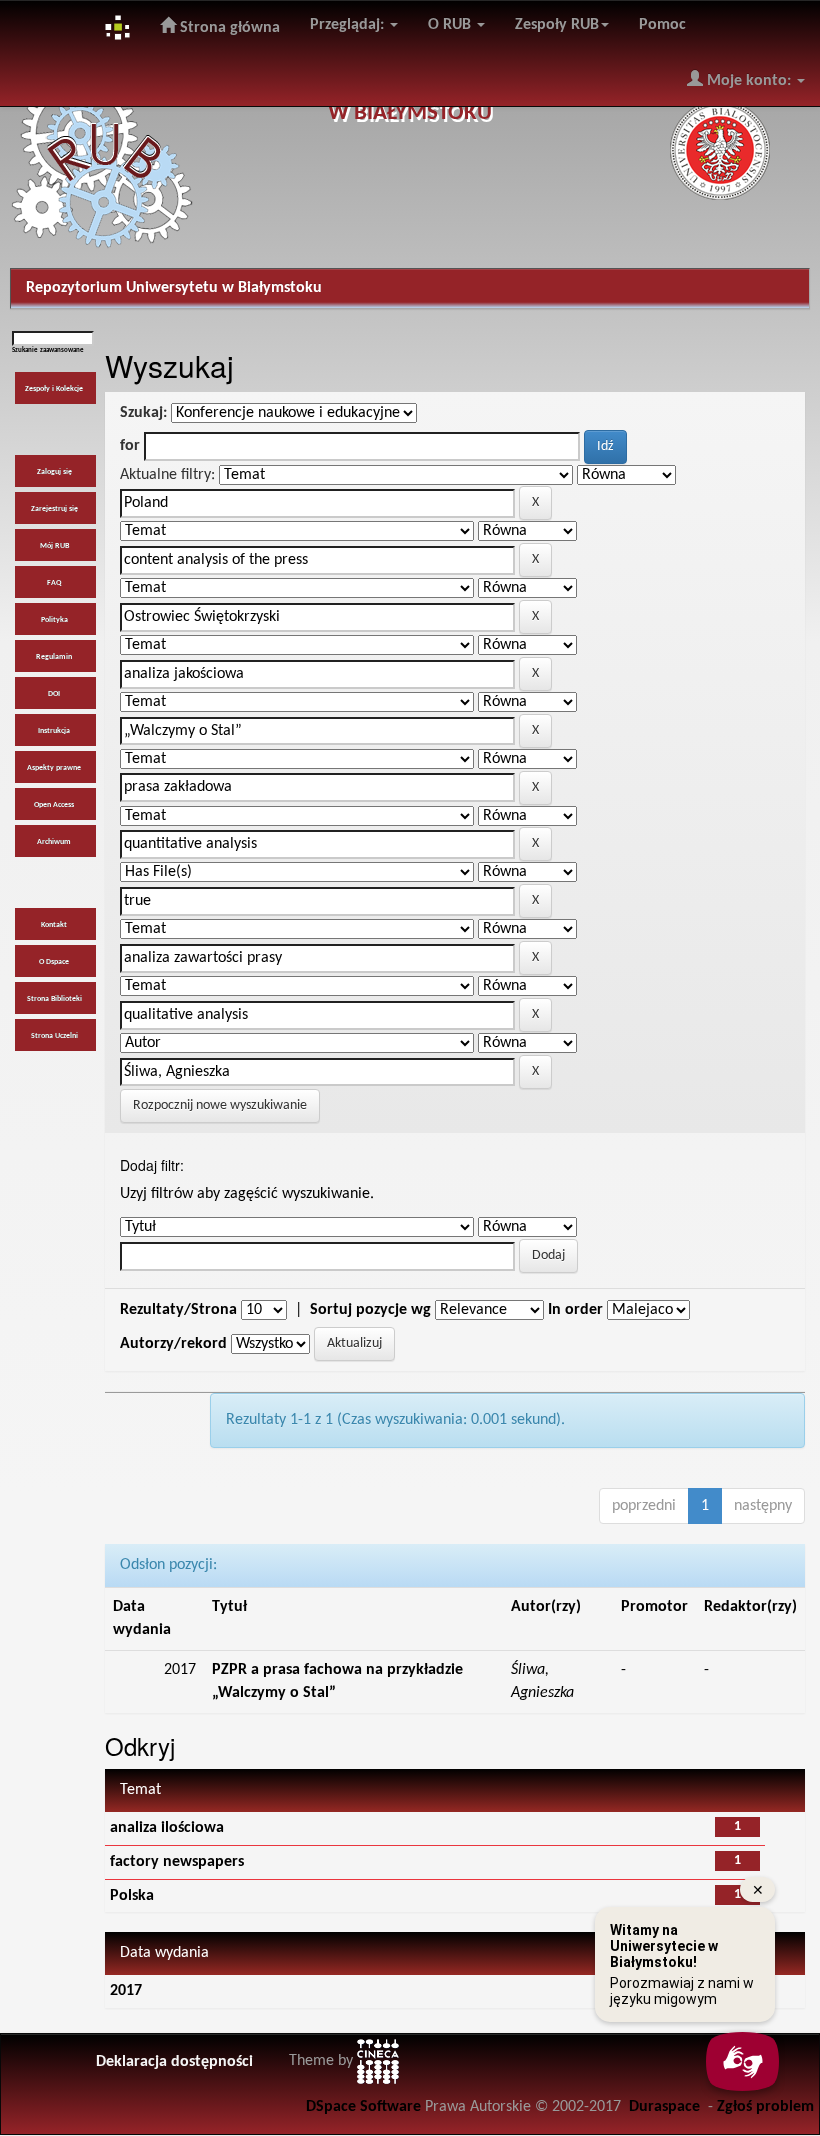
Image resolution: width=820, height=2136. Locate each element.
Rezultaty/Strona (178, 1310)
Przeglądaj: (349, 25)
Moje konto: (749, 81)
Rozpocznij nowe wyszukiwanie (220, 1105)
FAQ (54, 583)
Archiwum (54, 842)
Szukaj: (143, 413)
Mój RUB (54, 546)
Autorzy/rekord (173, 1344)
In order (575, 1310)
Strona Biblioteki (54, 999)
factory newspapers (177, 1862)
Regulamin (54, 657)
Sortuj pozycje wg (370, 1310)
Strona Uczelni (54, 1036)
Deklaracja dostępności (174, 2062)
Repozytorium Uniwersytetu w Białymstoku (174, 288)
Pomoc (662, 25)
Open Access (54, 805)
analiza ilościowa (167, 1828)
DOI (54, 694)
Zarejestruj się (54, 509)
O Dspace (54, 962)
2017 (126, 1991)
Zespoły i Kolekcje (54, 389)
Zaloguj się (54, 472)
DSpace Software (363, 2107)
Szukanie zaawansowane (48, 350)
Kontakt (54, 925)
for (130, 446)
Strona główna (228, 28)
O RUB (451, 25)
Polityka (54, 620)
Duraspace (664, 2107)
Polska (132, 1896)
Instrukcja (54, 731)
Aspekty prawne (54, 768)
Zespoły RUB (557, 25)
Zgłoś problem (765, 2107)
